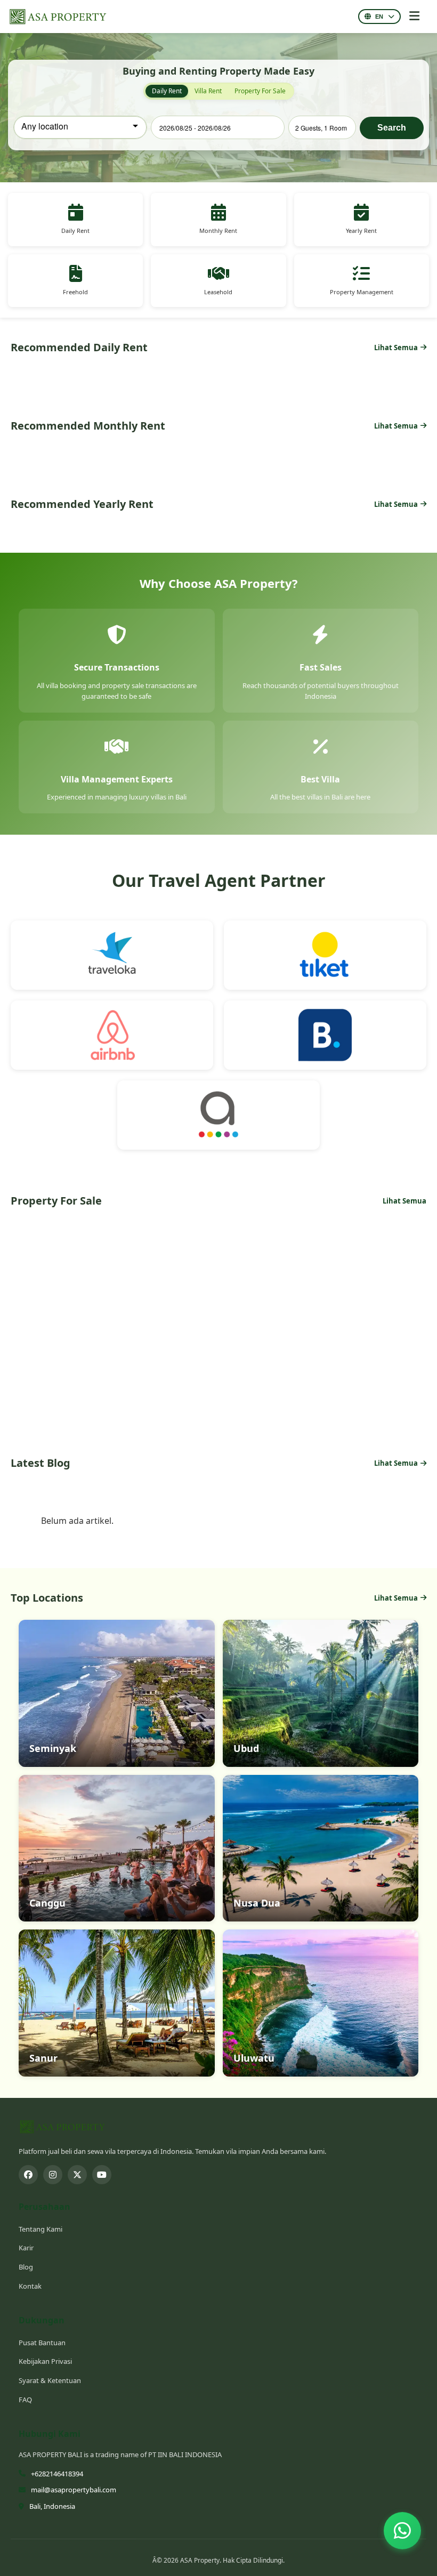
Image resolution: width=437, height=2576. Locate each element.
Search (392, 128)
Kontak (30, 2286)
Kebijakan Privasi (45, 2361)
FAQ (25, 2400)
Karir (26, 2248)
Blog (26, 2267)
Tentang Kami (41, 2229)
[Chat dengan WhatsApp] (402, 2526)
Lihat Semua (396, 348)
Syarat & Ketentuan (50, 2380)
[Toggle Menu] (414, 17)
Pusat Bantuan (42, 2343)
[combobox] (80, 127)
